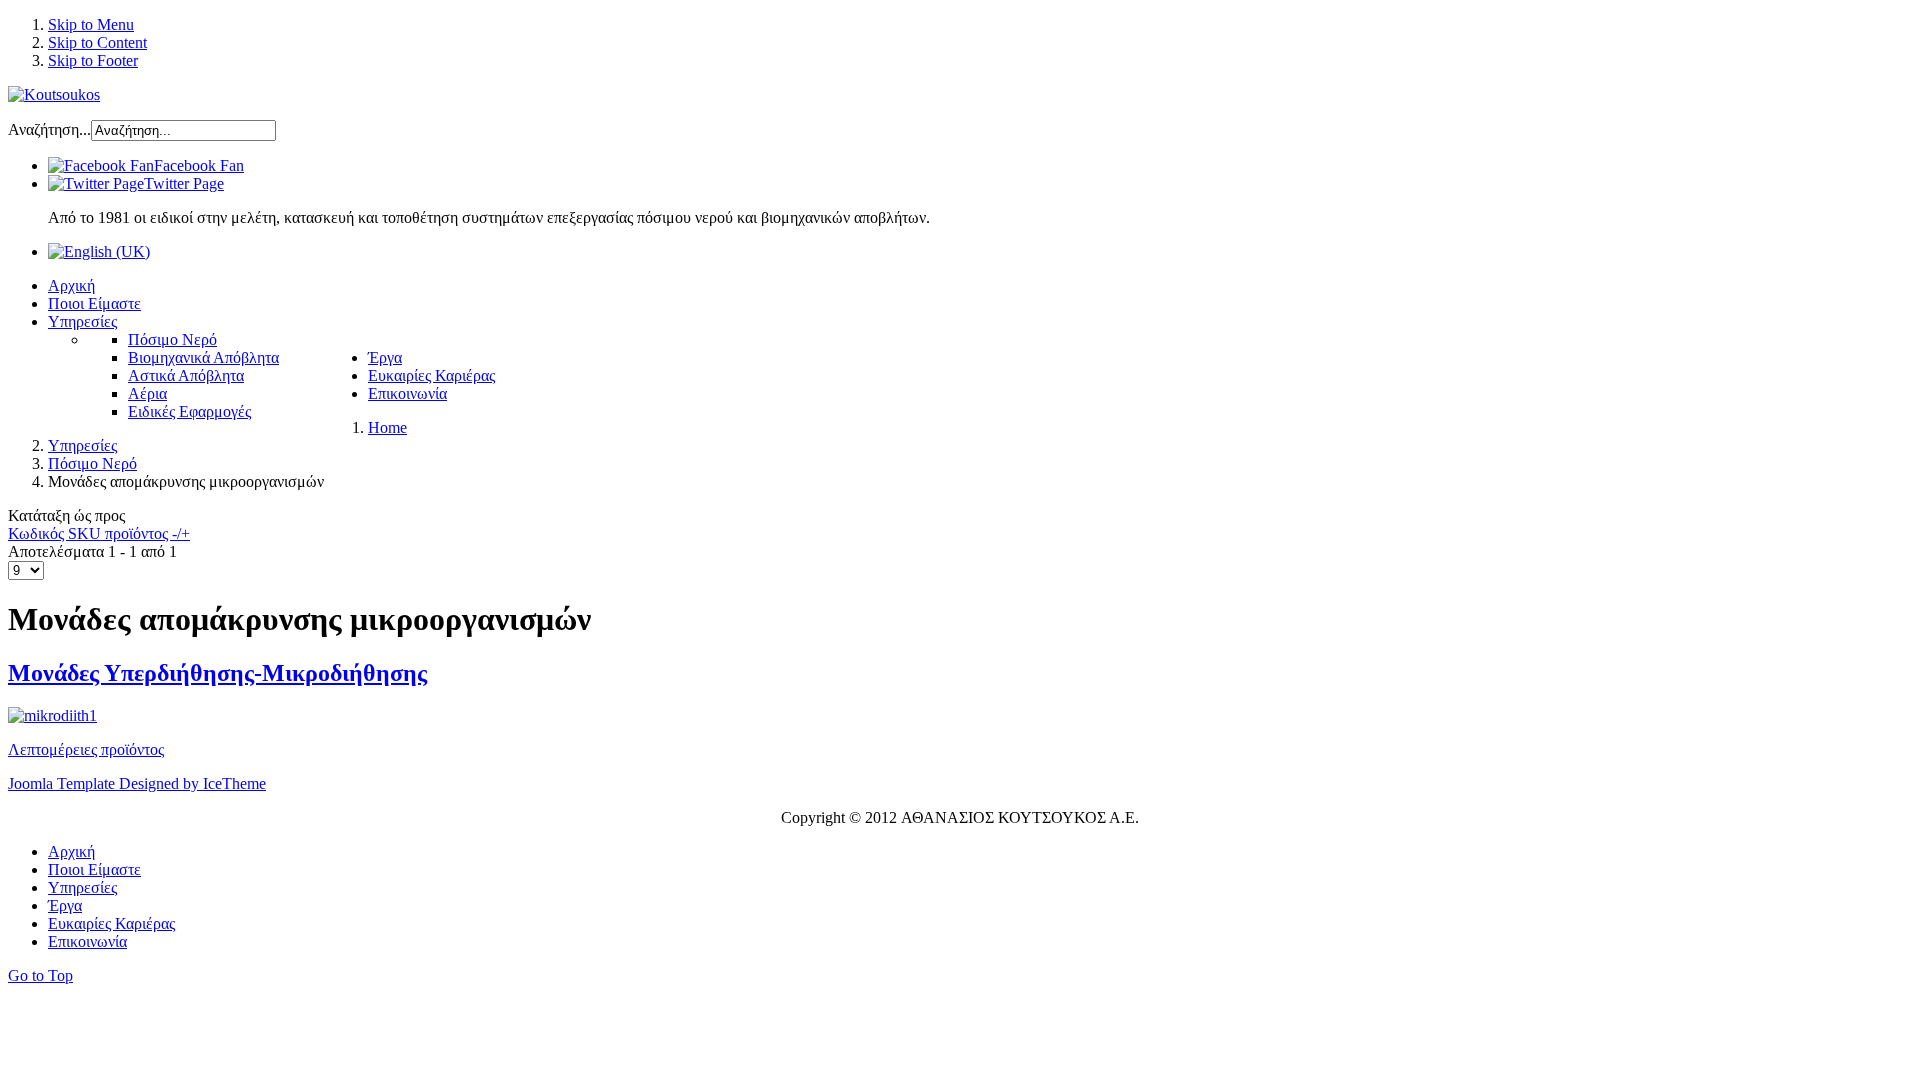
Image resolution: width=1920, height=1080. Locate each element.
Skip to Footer (93, 60)
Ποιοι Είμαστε (94, 869)
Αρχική (71, 851)
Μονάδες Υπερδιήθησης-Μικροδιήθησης (217, 673)
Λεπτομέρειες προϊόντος (86, 749)
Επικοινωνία (87, 941)
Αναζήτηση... (49, 129)
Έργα (65, 905)
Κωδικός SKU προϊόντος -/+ (99, 533)
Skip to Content (97, 42)
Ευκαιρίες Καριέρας (111, 923)
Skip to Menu (91, 24)
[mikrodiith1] (52, 715)
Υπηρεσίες (82, 887)
